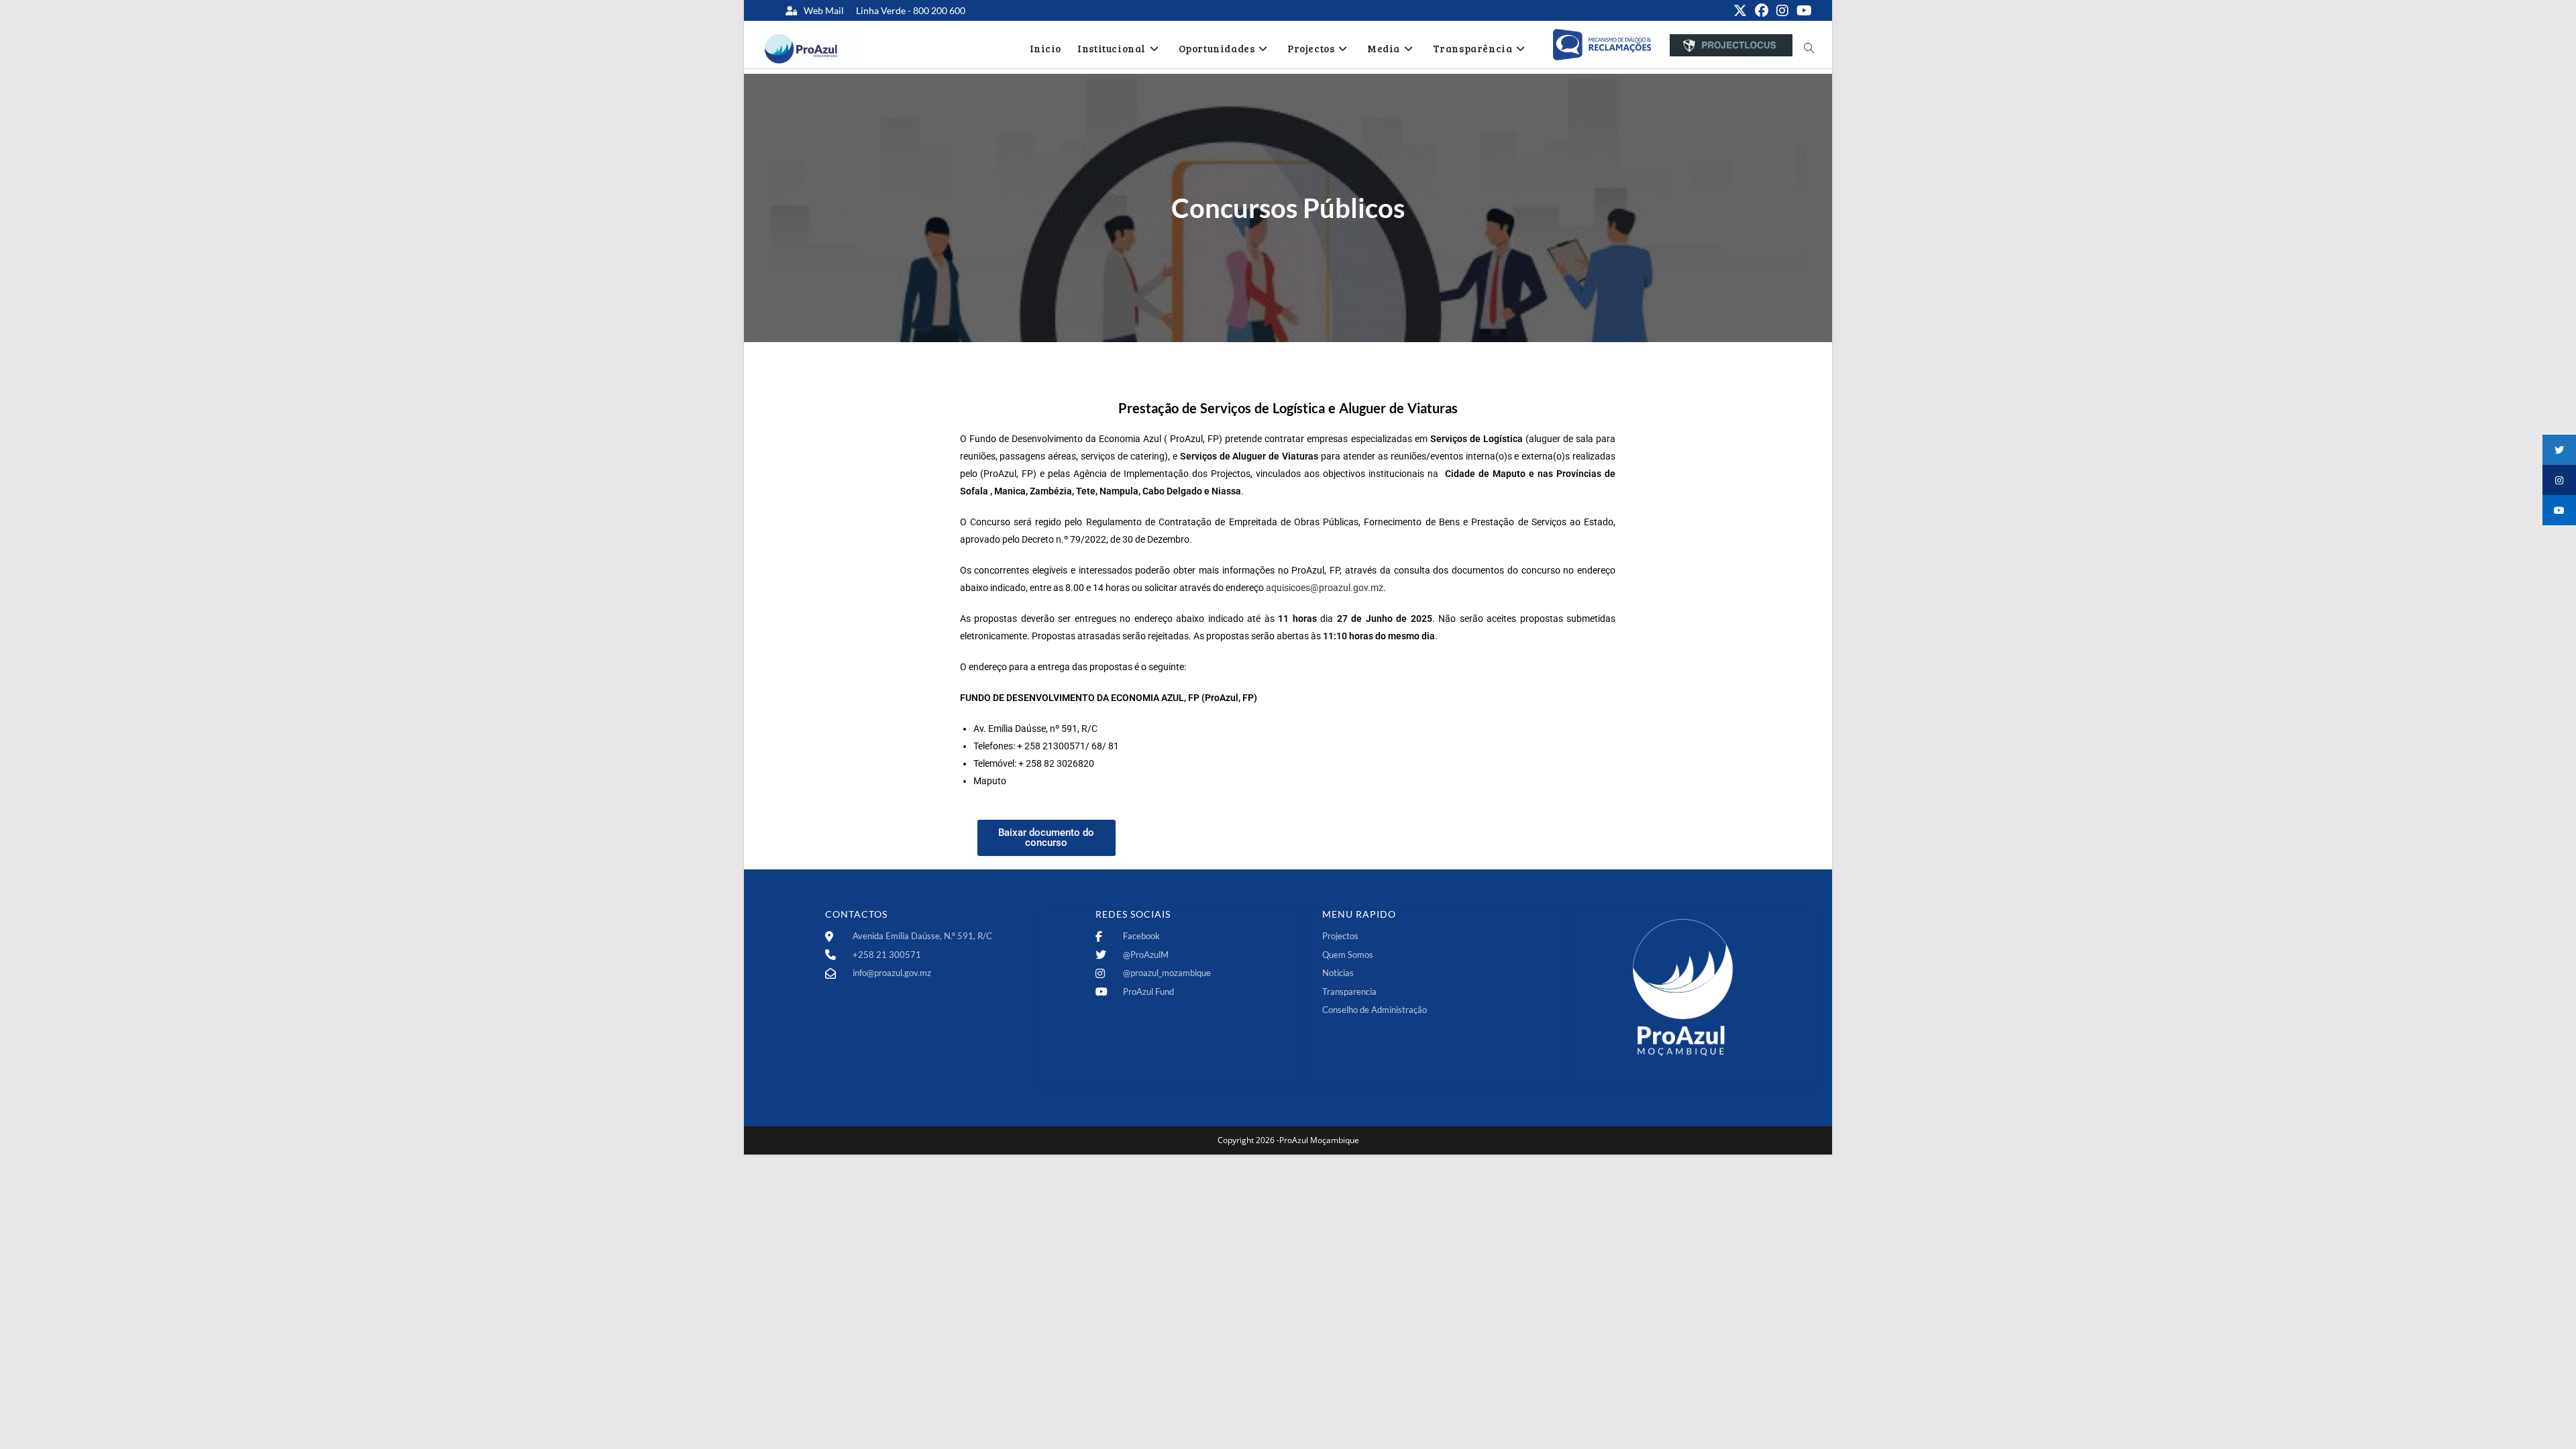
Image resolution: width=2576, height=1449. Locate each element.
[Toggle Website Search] (1809, 48)
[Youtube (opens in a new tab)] (1802, 11)
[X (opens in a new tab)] (1740, 11)
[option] (1602, 45)
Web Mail (824, 10)
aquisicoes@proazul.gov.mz (1325, 588)
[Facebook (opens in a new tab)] (1762, 11)
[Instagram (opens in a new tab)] (1782, 11)
